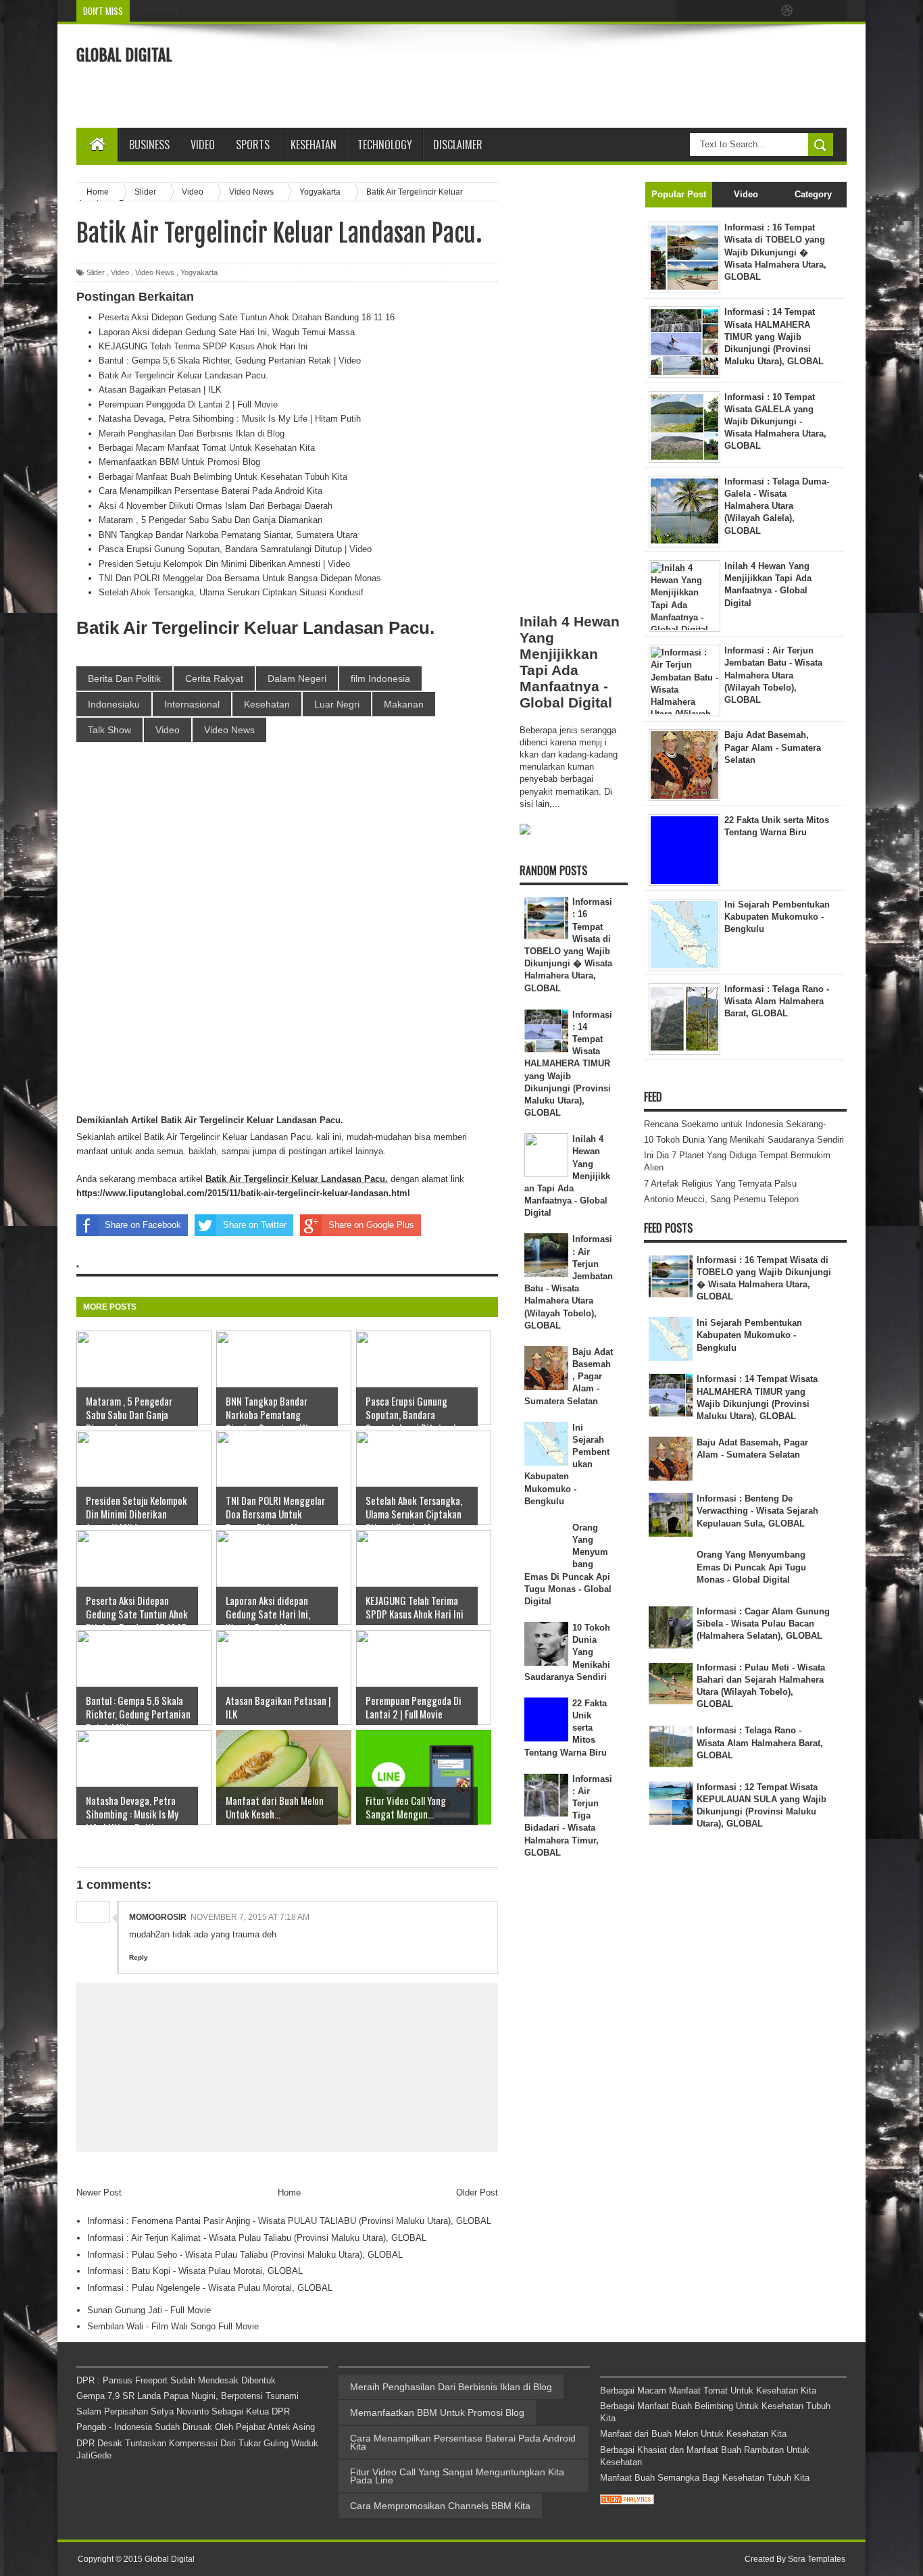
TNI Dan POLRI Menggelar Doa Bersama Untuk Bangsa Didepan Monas (240, 578)
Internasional (192, 704)
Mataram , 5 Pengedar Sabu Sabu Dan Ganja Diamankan (210, 520)
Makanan (404, 704)
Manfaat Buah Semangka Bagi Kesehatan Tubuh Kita (705, 2478)
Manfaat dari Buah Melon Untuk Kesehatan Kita (693, 2434)
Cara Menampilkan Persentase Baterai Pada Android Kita (210, 491)
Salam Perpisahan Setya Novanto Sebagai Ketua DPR (183, 2411)
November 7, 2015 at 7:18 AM (250, 1917)
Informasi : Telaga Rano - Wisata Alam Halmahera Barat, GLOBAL (760, 1742)
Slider (96, 272)
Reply (139, 1957)
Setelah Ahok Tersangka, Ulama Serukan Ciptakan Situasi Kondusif (231, 592)
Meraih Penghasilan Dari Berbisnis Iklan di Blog (192, 434)
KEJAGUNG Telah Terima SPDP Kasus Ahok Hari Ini (203, 346)
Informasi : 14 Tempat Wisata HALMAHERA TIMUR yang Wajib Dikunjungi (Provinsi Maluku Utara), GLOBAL (569, 1064)
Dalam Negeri (297, 678)
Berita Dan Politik (124, 678)
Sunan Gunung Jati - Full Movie (149, 2310)
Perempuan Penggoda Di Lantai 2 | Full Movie (188, 404)
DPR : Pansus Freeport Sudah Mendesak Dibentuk (176, 2380)
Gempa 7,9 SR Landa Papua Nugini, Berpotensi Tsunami (188, 2396)
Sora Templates (817, 2559)
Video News (155, 272)
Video (203, 145)
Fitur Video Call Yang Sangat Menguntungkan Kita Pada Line (457, 2476)
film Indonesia (380, 678)
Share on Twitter (255, 1225)
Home (289, 2193)
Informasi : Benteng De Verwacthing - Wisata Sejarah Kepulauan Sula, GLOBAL (757, 1511)
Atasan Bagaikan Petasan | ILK (160, 390)
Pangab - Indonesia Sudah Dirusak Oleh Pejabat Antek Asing (196, 2427)
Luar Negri (337, 704)
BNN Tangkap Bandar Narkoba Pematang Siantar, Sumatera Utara (228, 535)
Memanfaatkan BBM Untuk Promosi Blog (179, 462)
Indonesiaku (114, 704)
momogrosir (158, 1917)
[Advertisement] (601, 74)
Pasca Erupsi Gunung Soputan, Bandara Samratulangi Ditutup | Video (235, 549)
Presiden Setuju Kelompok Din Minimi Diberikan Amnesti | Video (224, 564)
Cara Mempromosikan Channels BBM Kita (440, 2506)
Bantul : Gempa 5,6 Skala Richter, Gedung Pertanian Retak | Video (230, 361)
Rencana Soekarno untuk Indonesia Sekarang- (735, 1124)
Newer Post (99, 2193)
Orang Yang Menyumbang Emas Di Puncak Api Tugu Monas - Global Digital (751, 1567)
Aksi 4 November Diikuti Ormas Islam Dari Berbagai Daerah (216, 506)
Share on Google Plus (371, 1225)
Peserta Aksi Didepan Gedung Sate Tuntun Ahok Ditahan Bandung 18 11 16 (247, 317)
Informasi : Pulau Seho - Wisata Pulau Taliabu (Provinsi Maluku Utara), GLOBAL (245, 2255)
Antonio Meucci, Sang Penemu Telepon (721, 1199)
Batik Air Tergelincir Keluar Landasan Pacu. (183, 375)
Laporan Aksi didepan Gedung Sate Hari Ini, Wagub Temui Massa (227, 332)
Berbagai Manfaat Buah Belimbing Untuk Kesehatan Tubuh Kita (223, 477)
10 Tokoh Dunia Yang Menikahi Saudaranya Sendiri (744, 1140)
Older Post (477, 2193)
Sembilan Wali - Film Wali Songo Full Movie (173, 2326)
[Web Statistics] (627, 2501)
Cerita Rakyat (214, 678)
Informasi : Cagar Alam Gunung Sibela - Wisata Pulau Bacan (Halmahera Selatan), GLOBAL (763, 1624)
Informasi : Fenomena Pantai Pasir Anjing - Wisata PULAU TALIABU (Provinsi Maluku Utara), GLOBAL (289, 2221)
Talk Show (109, 730)
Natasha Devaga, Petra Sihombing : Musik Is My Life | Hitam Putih (230, 419)
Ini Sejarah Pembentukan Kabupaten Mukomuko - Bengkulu (749, 1335)
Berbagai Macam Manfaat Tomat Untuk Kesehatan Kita (207, 448)
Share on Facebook (143, 1225)
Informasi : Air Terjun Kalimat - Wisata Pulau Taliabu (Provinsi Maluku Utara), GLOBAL (257, 2238)
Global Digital (124, 55)
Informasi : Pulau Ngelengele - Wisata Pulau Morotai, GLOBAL (210, 2288)
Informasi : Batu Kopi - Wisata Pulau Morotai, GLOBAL (195, 2271)
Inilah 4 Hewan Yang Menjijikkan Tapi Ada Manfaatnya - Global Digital (570, 662)
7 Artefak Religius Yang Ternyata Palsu (720, 1184)
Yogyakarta (199, 272)
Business (149, 145)
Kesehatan (267, 704)
